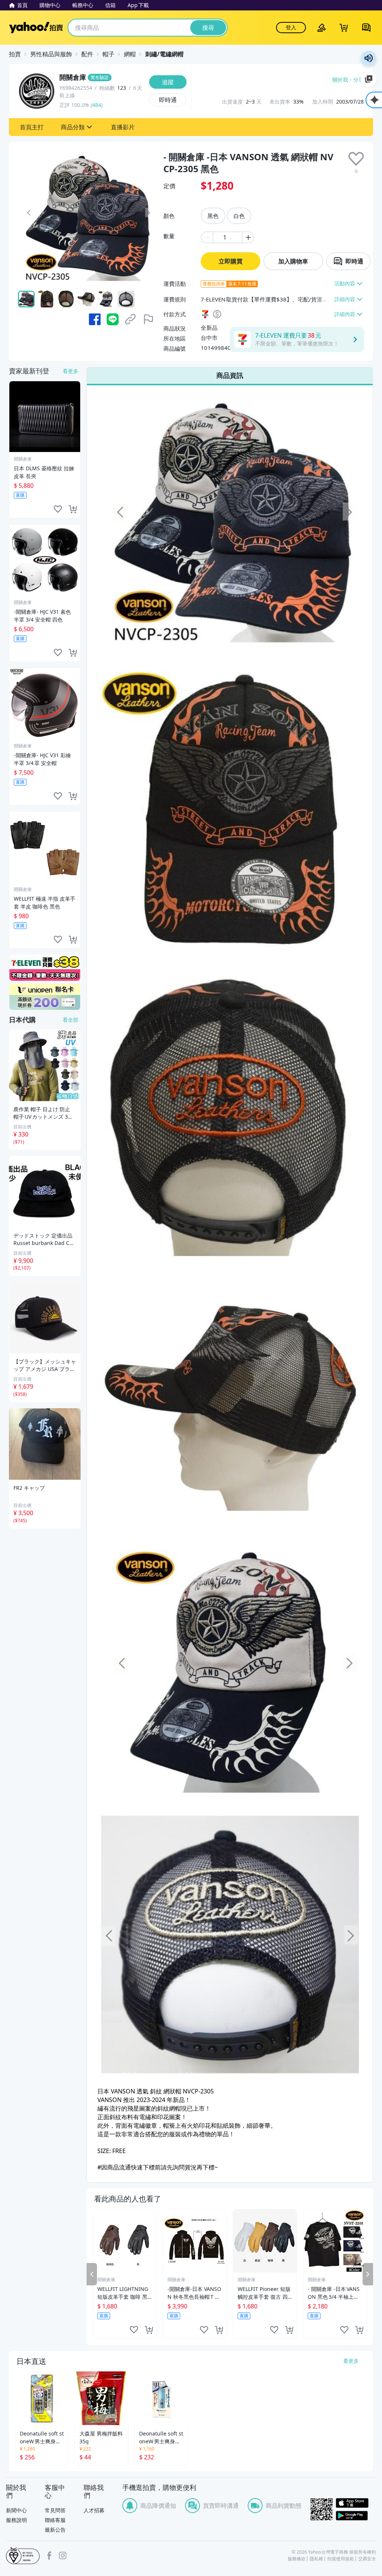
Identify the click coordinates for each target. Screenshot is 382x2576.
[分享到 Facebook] (95, 319)
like (134, 2330)
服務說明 (16, 2520)
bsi (23, 2556)
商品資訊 (230, 375)
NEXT (368, 2274)
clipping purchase (149, 2330)
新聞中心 (16, 2510)
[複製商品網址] (131, 319)
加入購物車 (293, 261)
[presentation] (356, 159)
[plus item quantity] (248, 237)
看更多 (71, 371)
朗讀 (369, 58)
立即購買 (231, 261)
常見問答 (55, 2510)
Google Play (356, 2516)
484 (97, 105)
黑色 (213, 216)
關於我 (340, 80)
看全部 (71, 1020)
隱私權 (316, 2559)
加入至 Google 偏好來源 (369, 79)
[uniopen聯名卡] (45, 997)
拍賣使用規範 (341, 2559)
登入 (291, 27)
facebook (49, 2556)
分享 (358, 80)
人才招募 (94, 2510)
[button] (32, 127)
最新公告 (55, 2530)
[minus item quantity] (207, 237)
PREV (92, 2274)
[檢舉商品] (148, 319)
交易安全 (367, 2559)
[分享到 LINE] (113, 319)
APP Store (356, 2503)
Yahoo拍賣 (36, 28)
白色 (239, 216)
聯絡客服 (55, 2520)
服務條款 (297, 2559)
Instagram (63, 2556)
